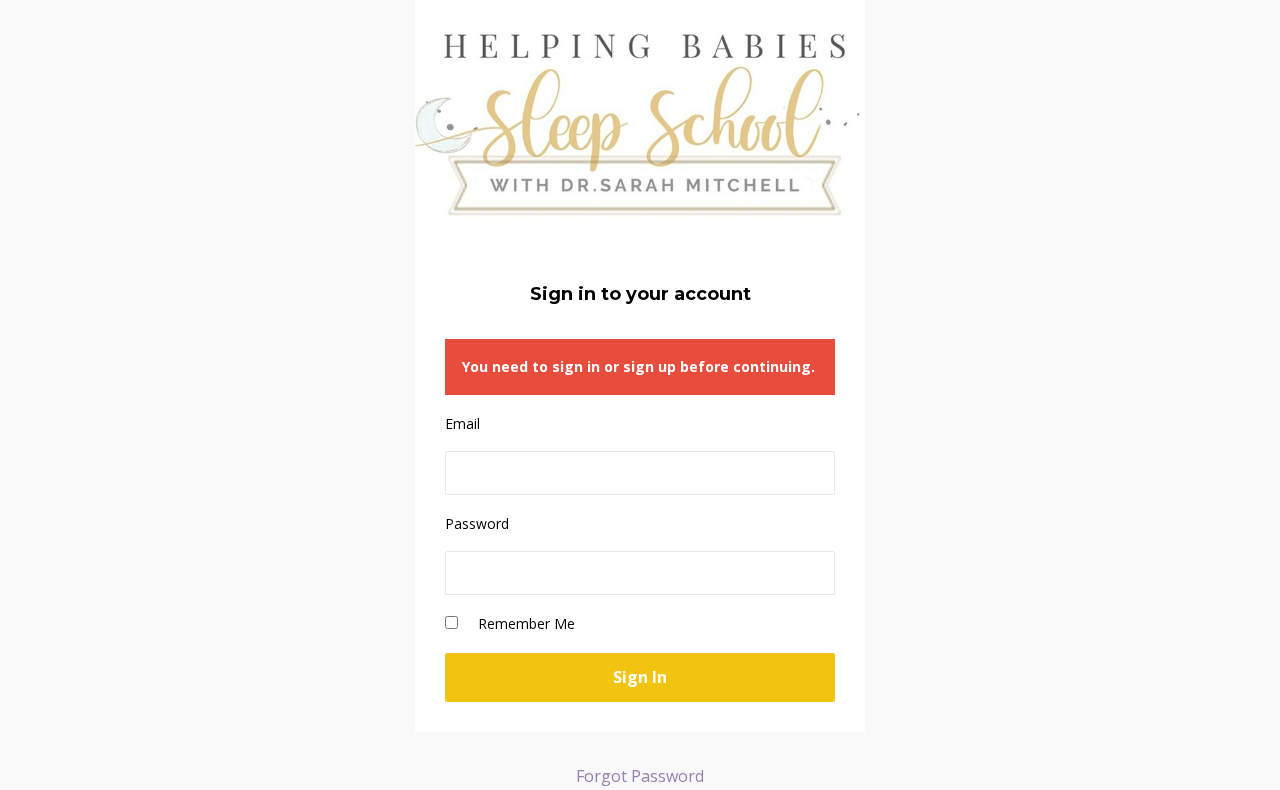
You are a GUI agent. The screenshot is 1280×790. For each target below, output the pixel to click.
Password (477, 523)
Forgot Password (640, 776)
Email (462, 423)
